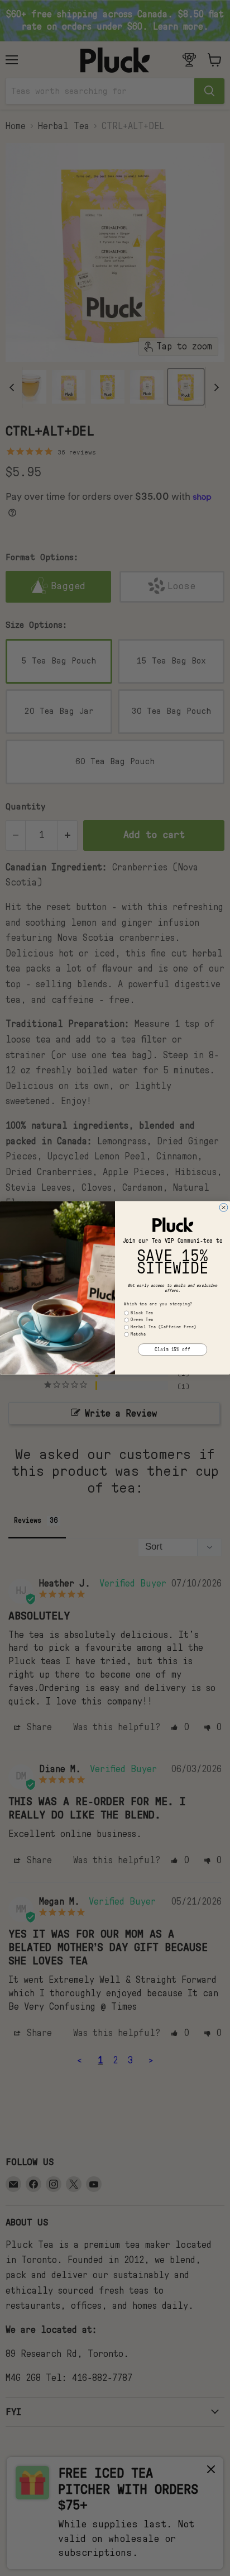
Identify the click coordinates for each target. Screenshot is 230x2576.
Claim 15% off (172, 1350)
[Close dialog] (224, 1208)
